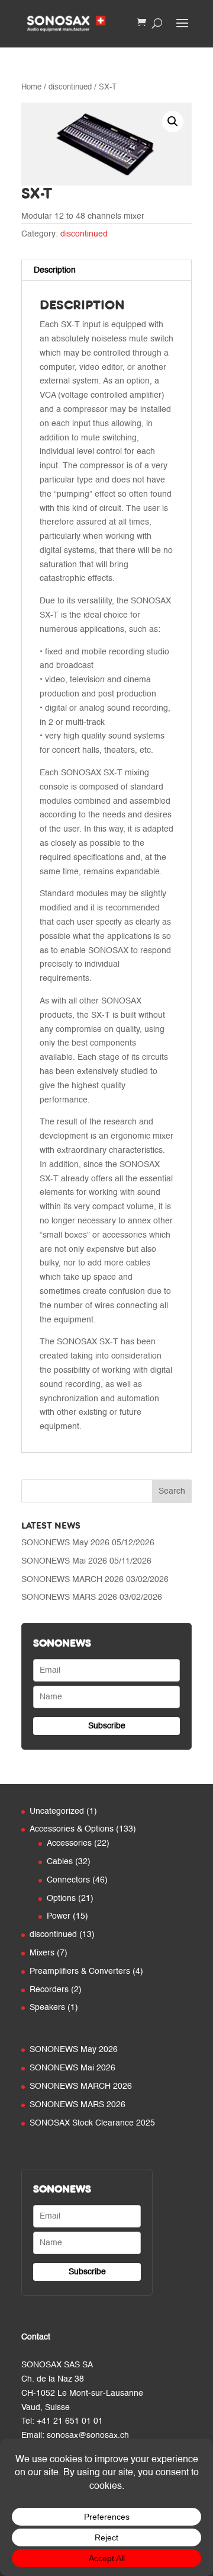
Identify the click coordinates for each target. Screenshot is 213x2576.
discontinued (70, 87)
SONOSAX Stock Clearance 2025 (92, 2123)
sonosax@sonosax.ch (88, 2436)
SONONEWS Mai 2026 (64, 1561)
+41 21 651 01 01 (70, 2421)
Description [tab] (55, 270)
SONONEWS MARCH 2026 (72, 1580)
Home (31, 87)
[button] (173, 122)
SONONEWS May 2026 (65, 1543)
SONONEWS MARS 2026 (69, 1597)
